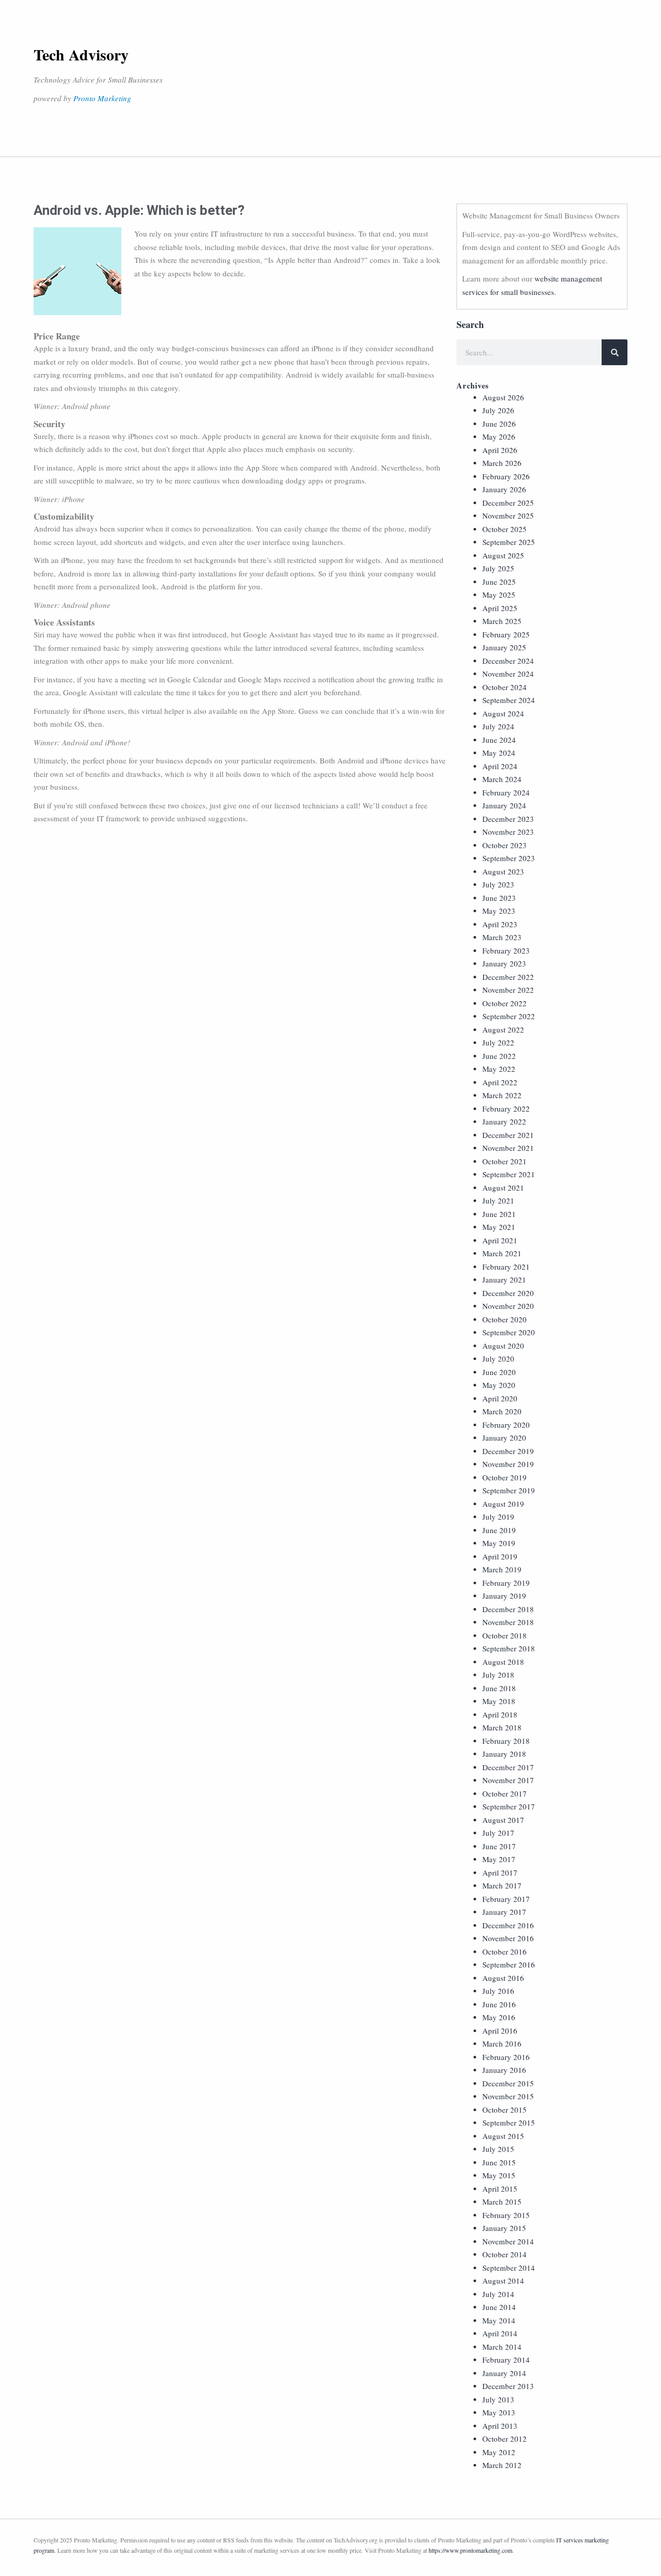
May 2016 (499, 2017)
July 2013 (498, 2399)
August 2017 (503, 1820)
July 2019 (498, 1517)
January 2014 (504, 2373)
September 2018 (509, 1648)
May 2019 (499, 1543)
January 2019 (504, 1596)
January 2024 (504, 805)
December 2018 (508, 1609)
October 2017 (505, 1793)
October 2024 (505, 687)
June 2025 (499, 582)
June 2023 (499, 898)
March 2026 (502, 463)
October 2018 (505, 1635)
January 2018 (504, 1754)
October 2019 (505, 1477)
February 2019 (506, 1583)
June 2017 (499, 1846)
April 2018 (500, 1714)
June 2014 (499, 2307)
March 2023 (502, 937)
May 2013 (499, 2412)
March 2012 (502, 2465)
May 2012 (499, 2452)
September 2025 (509, 542)
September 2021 (509, 1174)
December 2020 (508, 1293)
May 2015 (499, 2175)
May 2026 (499, 436)
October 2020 (505, 1319)
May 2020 (499, 1385)
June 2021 (499, 1214)
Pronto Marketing (102, 98)
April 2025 (500, 608)
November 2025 (508, 516)
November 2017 (508, 1780)
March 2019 (502, 1569)
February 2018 (506, 1741)
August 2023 (503, 871)
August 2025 (503, 555)
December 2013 (508, 2386)
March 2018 (502, 1727)
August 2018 (503, 1662)
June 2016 (499, 2004)
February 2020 (506, 1425)
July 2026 (498, 410)
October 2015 (505, 2110)
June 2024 (499, 740)
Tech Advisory (81, 54)
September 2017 (509, 1806)
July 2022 (498, 1042)
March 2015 (502, 2202)
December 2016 (508, 1925)
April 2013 (500, 2426)
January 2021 (504, 1279)
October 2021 (505, 1161)
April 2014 (500, 2333)
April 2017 (500, 1872)
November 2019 (508, 1464)
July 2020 (498, 1359)
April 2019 (500, 1556)
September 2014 (509, 2268)
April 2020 (500, 1398)
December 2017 (508, 1767)
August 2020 (503, 1346)
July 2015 (498, 2149)
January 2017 (504, 1912)
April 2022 (500, 1082)
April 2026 (500, 450)
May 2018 (499, 1701)
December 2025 (508, 503)
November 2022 (508, 990)
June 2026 (499, 424)
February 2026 (506, 476)
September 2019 (509, 1490)
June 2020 (499, 1372)
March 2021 (502, 1253)
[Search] (615, 352)
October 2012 (505, 2439)
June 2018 (499, 1688)
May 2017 (499, 1859)
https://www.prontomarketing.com (470, 2550)
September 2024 (509, 700)
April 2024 (500, 766)
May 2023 (499, 911)
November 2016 (508, 1938)
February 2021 (506, 1267)
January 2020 (504, 1438)
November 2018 (508, 1622)
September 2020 (509, 1332)
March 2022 (502, 1095)
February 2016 (506, 2057)
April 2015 (500, 2189)
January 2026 (504, 489)
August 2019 (503, 1504)
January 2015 (504, 2228)
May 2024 (499, 753)
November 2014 (508, 2241)
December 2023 (508, 819)
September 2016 (509, 1964)
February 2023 (506, 950)
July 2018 (498, 1675)
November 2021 (508, 1148)
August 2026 (503, 397)
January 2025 (504, 647)
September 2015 (509, 2122)
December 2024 (508, 661)
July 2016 (498, 1991)
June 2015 (499, 2162)
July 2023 (498, 884)
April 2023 (500, 924)
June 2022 (499, 1056)
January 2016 (504, 2070)
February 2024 (506, 792)
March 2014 (502, 2347)
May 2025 (499, 595)
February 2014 (506, 2360)
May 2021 (499, 1227)
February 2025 (506, 634)
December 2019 (508, 1451)
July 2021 (498, 1200)
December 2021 (508, 1135)
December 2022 (508, 977)
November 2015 (508, 2096)
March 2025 (502, 621)
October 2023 (505, 845)
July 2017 (498, 1833)
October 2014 (505, 2254)
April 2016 (500, 2031)
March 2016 (502, 2043)
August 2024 (503, 713)
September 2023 (509, 858)
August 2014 (503, 2281)
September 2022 (509, 1016)
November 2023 (508, 832)
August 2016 (503, 1978)
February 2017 (506, 1899)
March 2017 (502, 1885)
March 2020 (502, 1411)
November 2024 (508, 674)
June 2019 (499, 1530)
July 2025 (498, 568)
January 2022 (504, 1121)
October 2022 (505, 1003)
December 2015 (508, 2083)
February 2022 (506, 1109)
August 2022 (503, 1029)
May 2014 (499, 2320)
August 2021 (503, 1188)
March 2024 (502, 779)
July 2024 (498, 726)
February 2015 (506, 2215)
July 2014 (498, 2294)
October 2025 (505, 529)
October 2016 (505, 1951)
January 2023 (504, 963)
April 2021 (500, 1240)
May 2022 (499, 1069)
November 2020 (508, 1306)
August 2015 (503, 2136)
